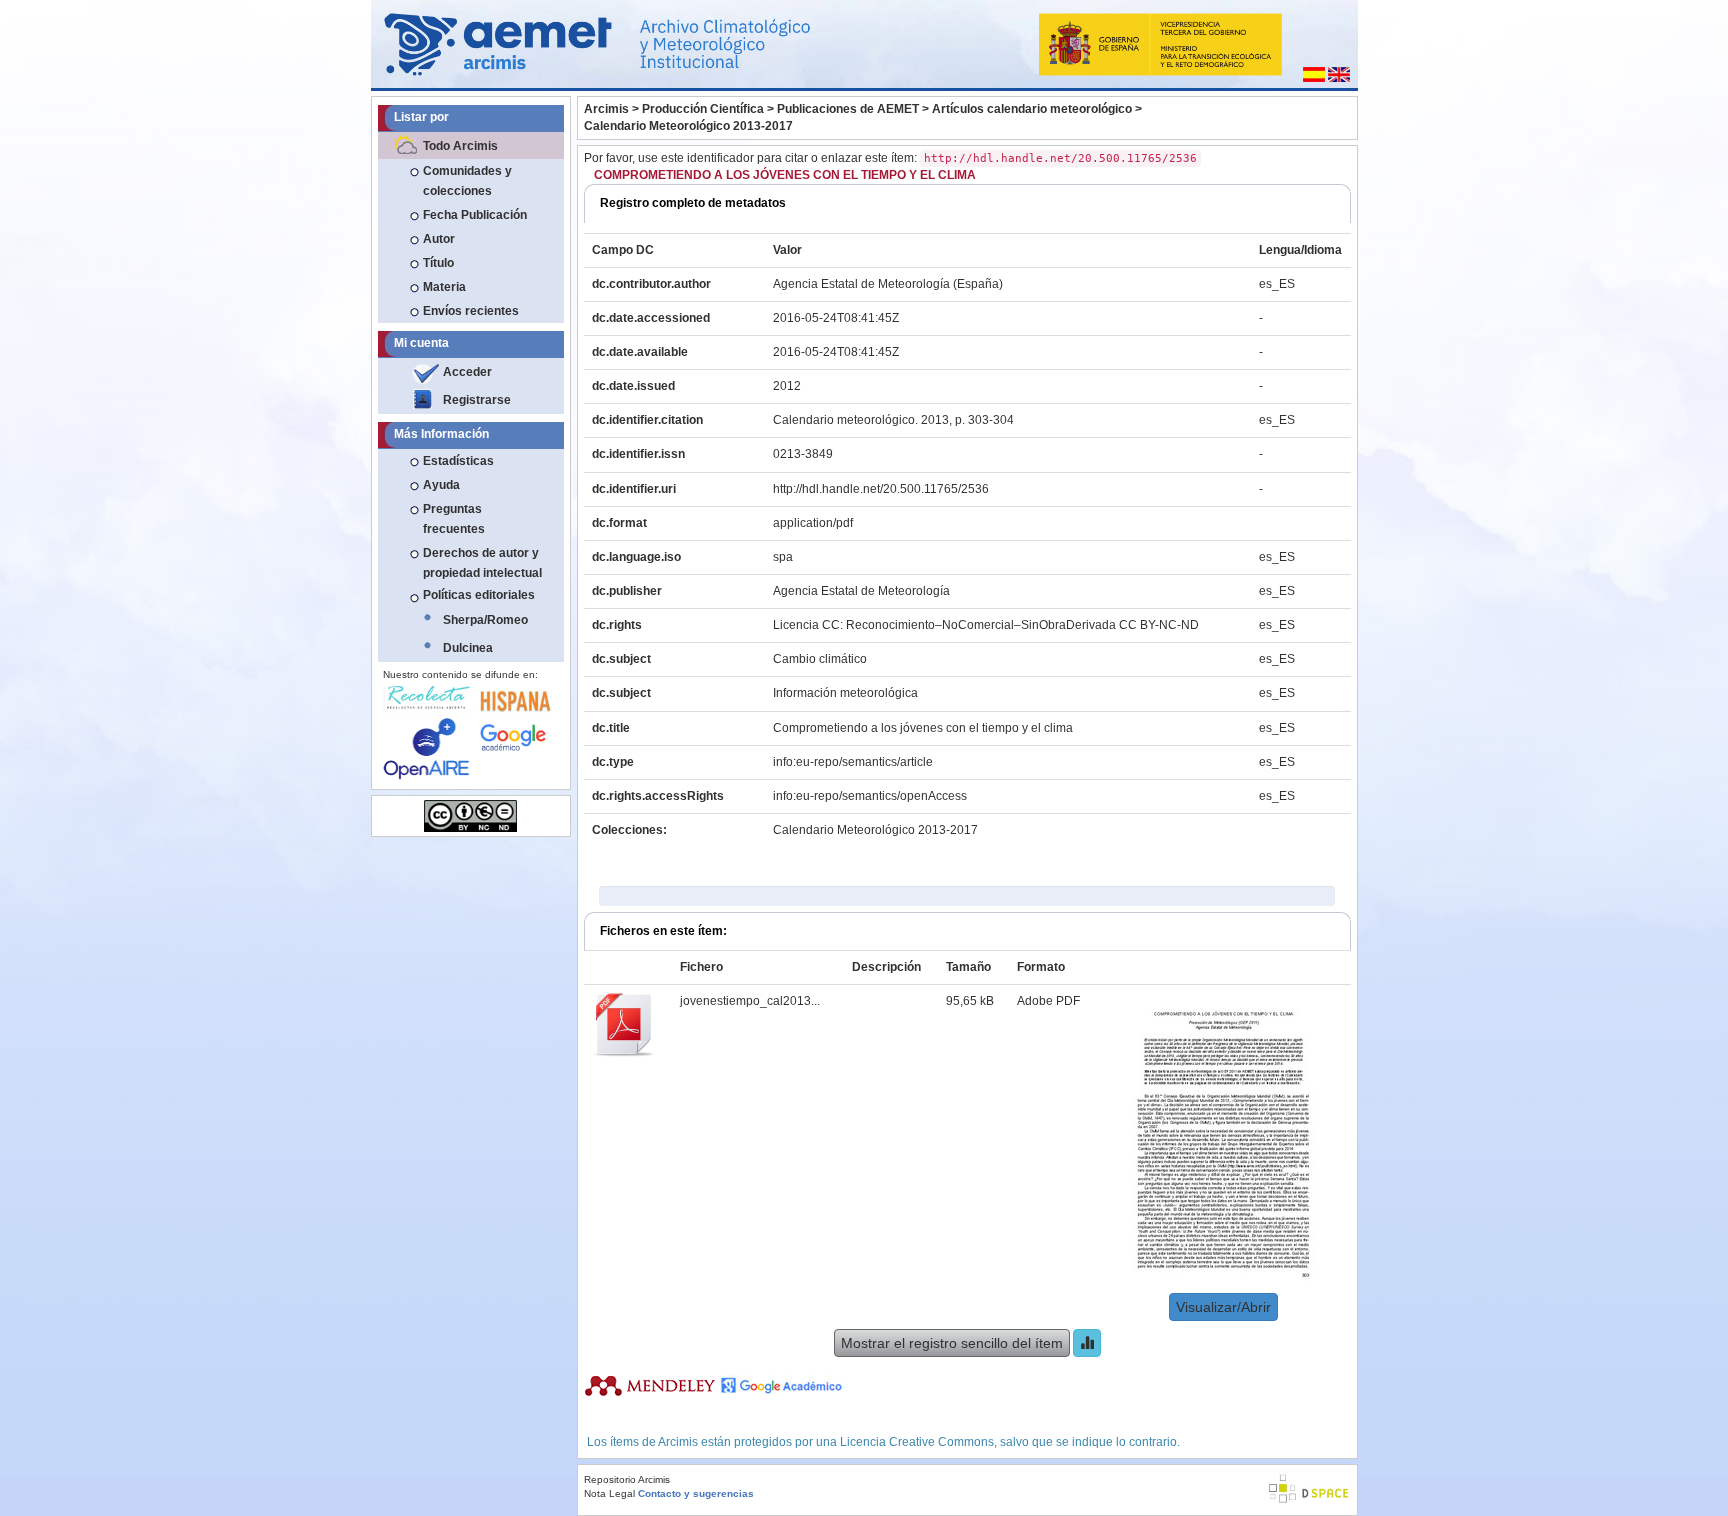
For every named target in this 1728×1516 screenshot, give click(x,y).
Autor (439, 239)
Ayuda (441, 485)
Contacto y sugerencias (696, 1493)
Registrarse (477, 400)
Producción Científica (703, 109)
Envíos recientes (471, 311)
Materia (444, 287)
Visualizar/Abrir (1223, 1307)
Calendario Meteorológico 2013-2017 (688, 126)
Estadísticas (458, 461)
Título (438, 263)
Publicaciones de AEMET (848, 109)
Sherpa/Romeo (485, 620)
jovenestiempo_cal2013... (750, 1001)
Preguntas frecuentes (454, 519)
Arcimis (606, 109)
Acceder (467, 372)
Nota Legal (609, 1493)
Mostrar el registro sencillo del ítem (952, 1343)
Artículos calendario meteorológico (1032, 109)
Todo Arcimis (460, 146)
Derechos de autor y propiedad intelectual (482, 563)
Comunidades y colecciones (467, 181)
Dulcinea (468, 648)
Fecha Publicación (475, 215)
